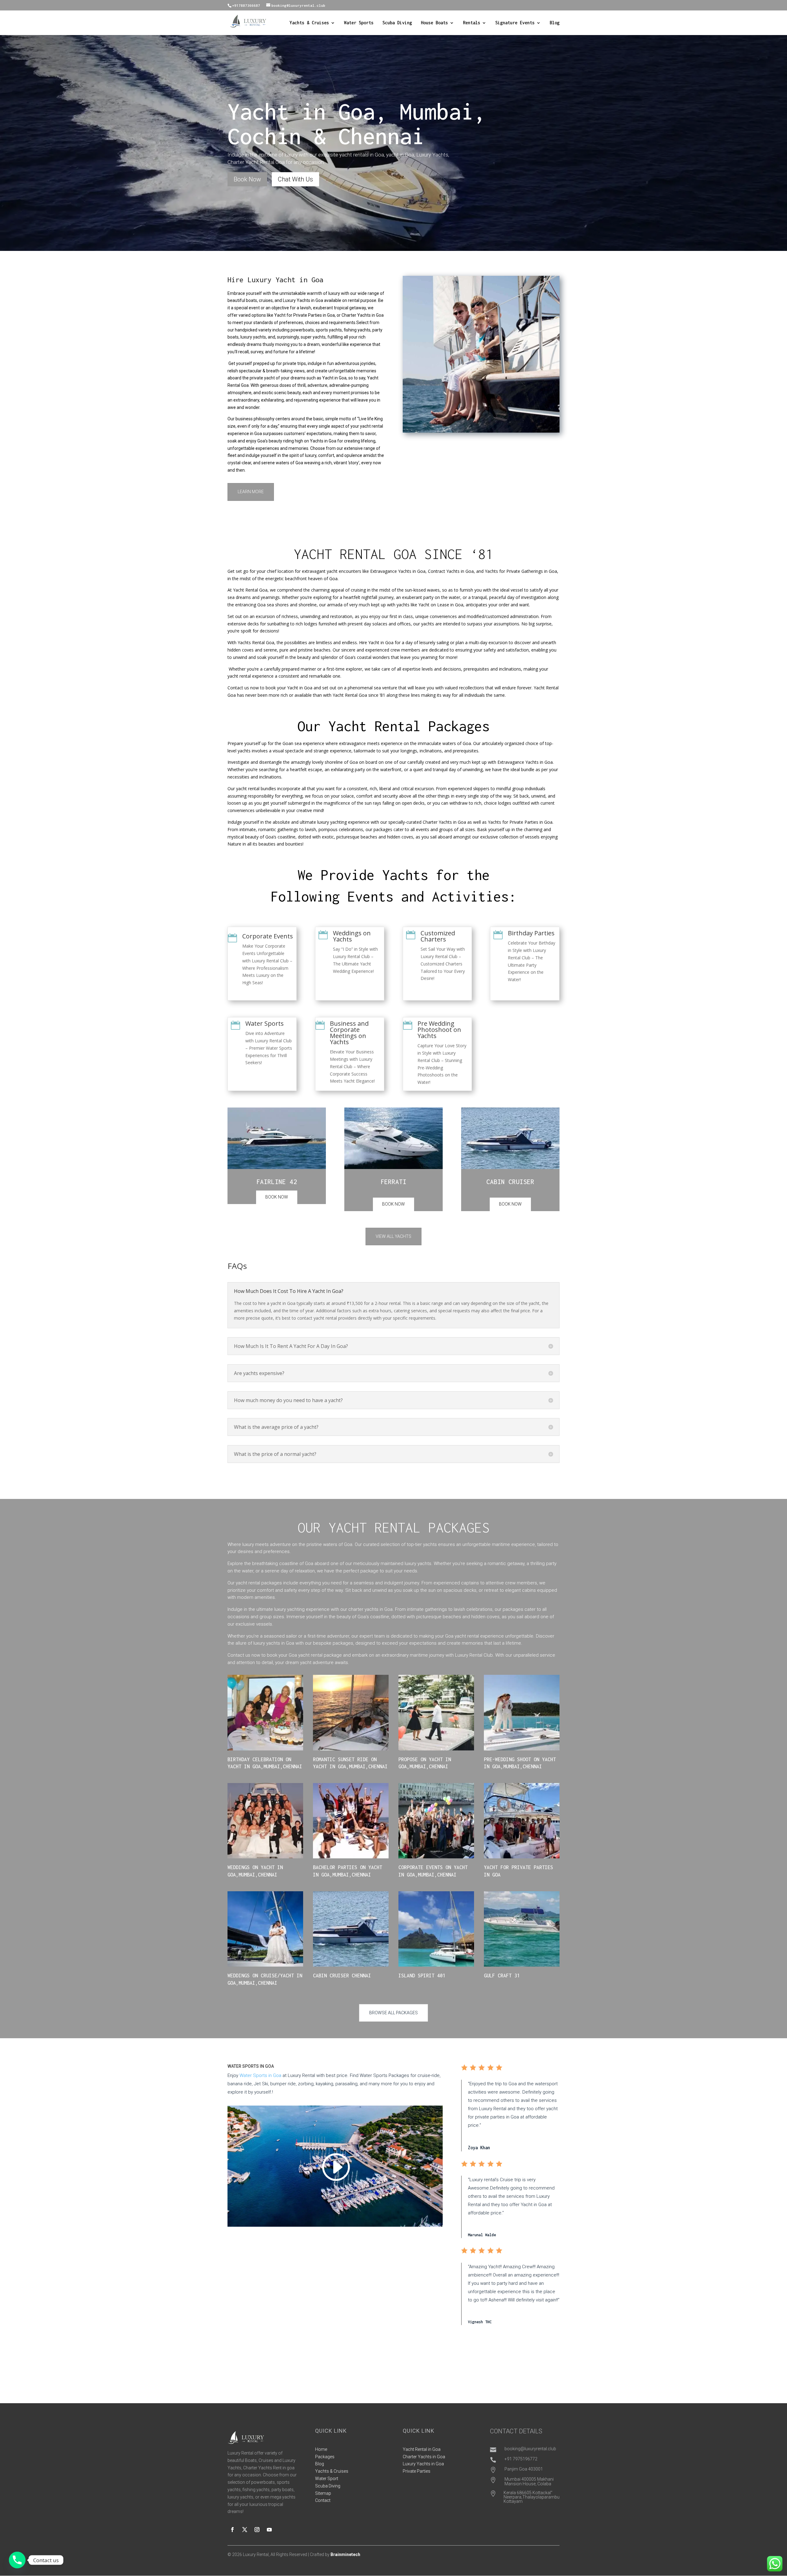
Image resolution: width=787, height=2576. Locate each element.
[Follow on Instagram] (257, 2530)
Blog (555, 23)
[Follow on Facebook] (232, 2530)
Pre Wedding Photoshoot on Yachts (439, 1030)
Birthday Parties (531, 933)
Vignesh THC (480, 2322)
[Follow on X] (245, 2530)
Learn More (251, 492)
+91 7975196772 (521, 2459)
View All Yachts (393, 1236)
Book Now (247, 179)
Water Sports (359, 23)
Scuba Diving (397, 23)
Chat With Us (295, 179)
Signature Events (515, 23)
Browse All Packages (393, 2013)
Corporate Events (268, 936)
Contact (323, 2500)
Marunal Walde (482, 2235)
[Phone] (17, 2560)
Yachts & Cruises (309, 23)
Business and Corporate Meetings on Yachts (349, 1033)
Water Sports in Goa (260, 2075)
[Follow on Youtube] (269, 2530)
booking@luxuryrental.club (530, 2449)
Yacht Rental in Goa (422, 2449)
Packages (325, 2457)
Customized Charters (438, 936)
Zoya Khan (479, 2148)
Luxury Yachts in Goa (423, 2464)
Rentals (472, 23)
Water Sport (327, 2479)
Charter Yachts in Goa (424, 2457)
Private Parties (417, 2471)
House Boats (434, 23)
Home (321, 2449)
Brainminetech (345, 2554)
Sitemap (323, 2493)
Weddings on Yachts (352, 936)
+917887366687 (246, 5)
